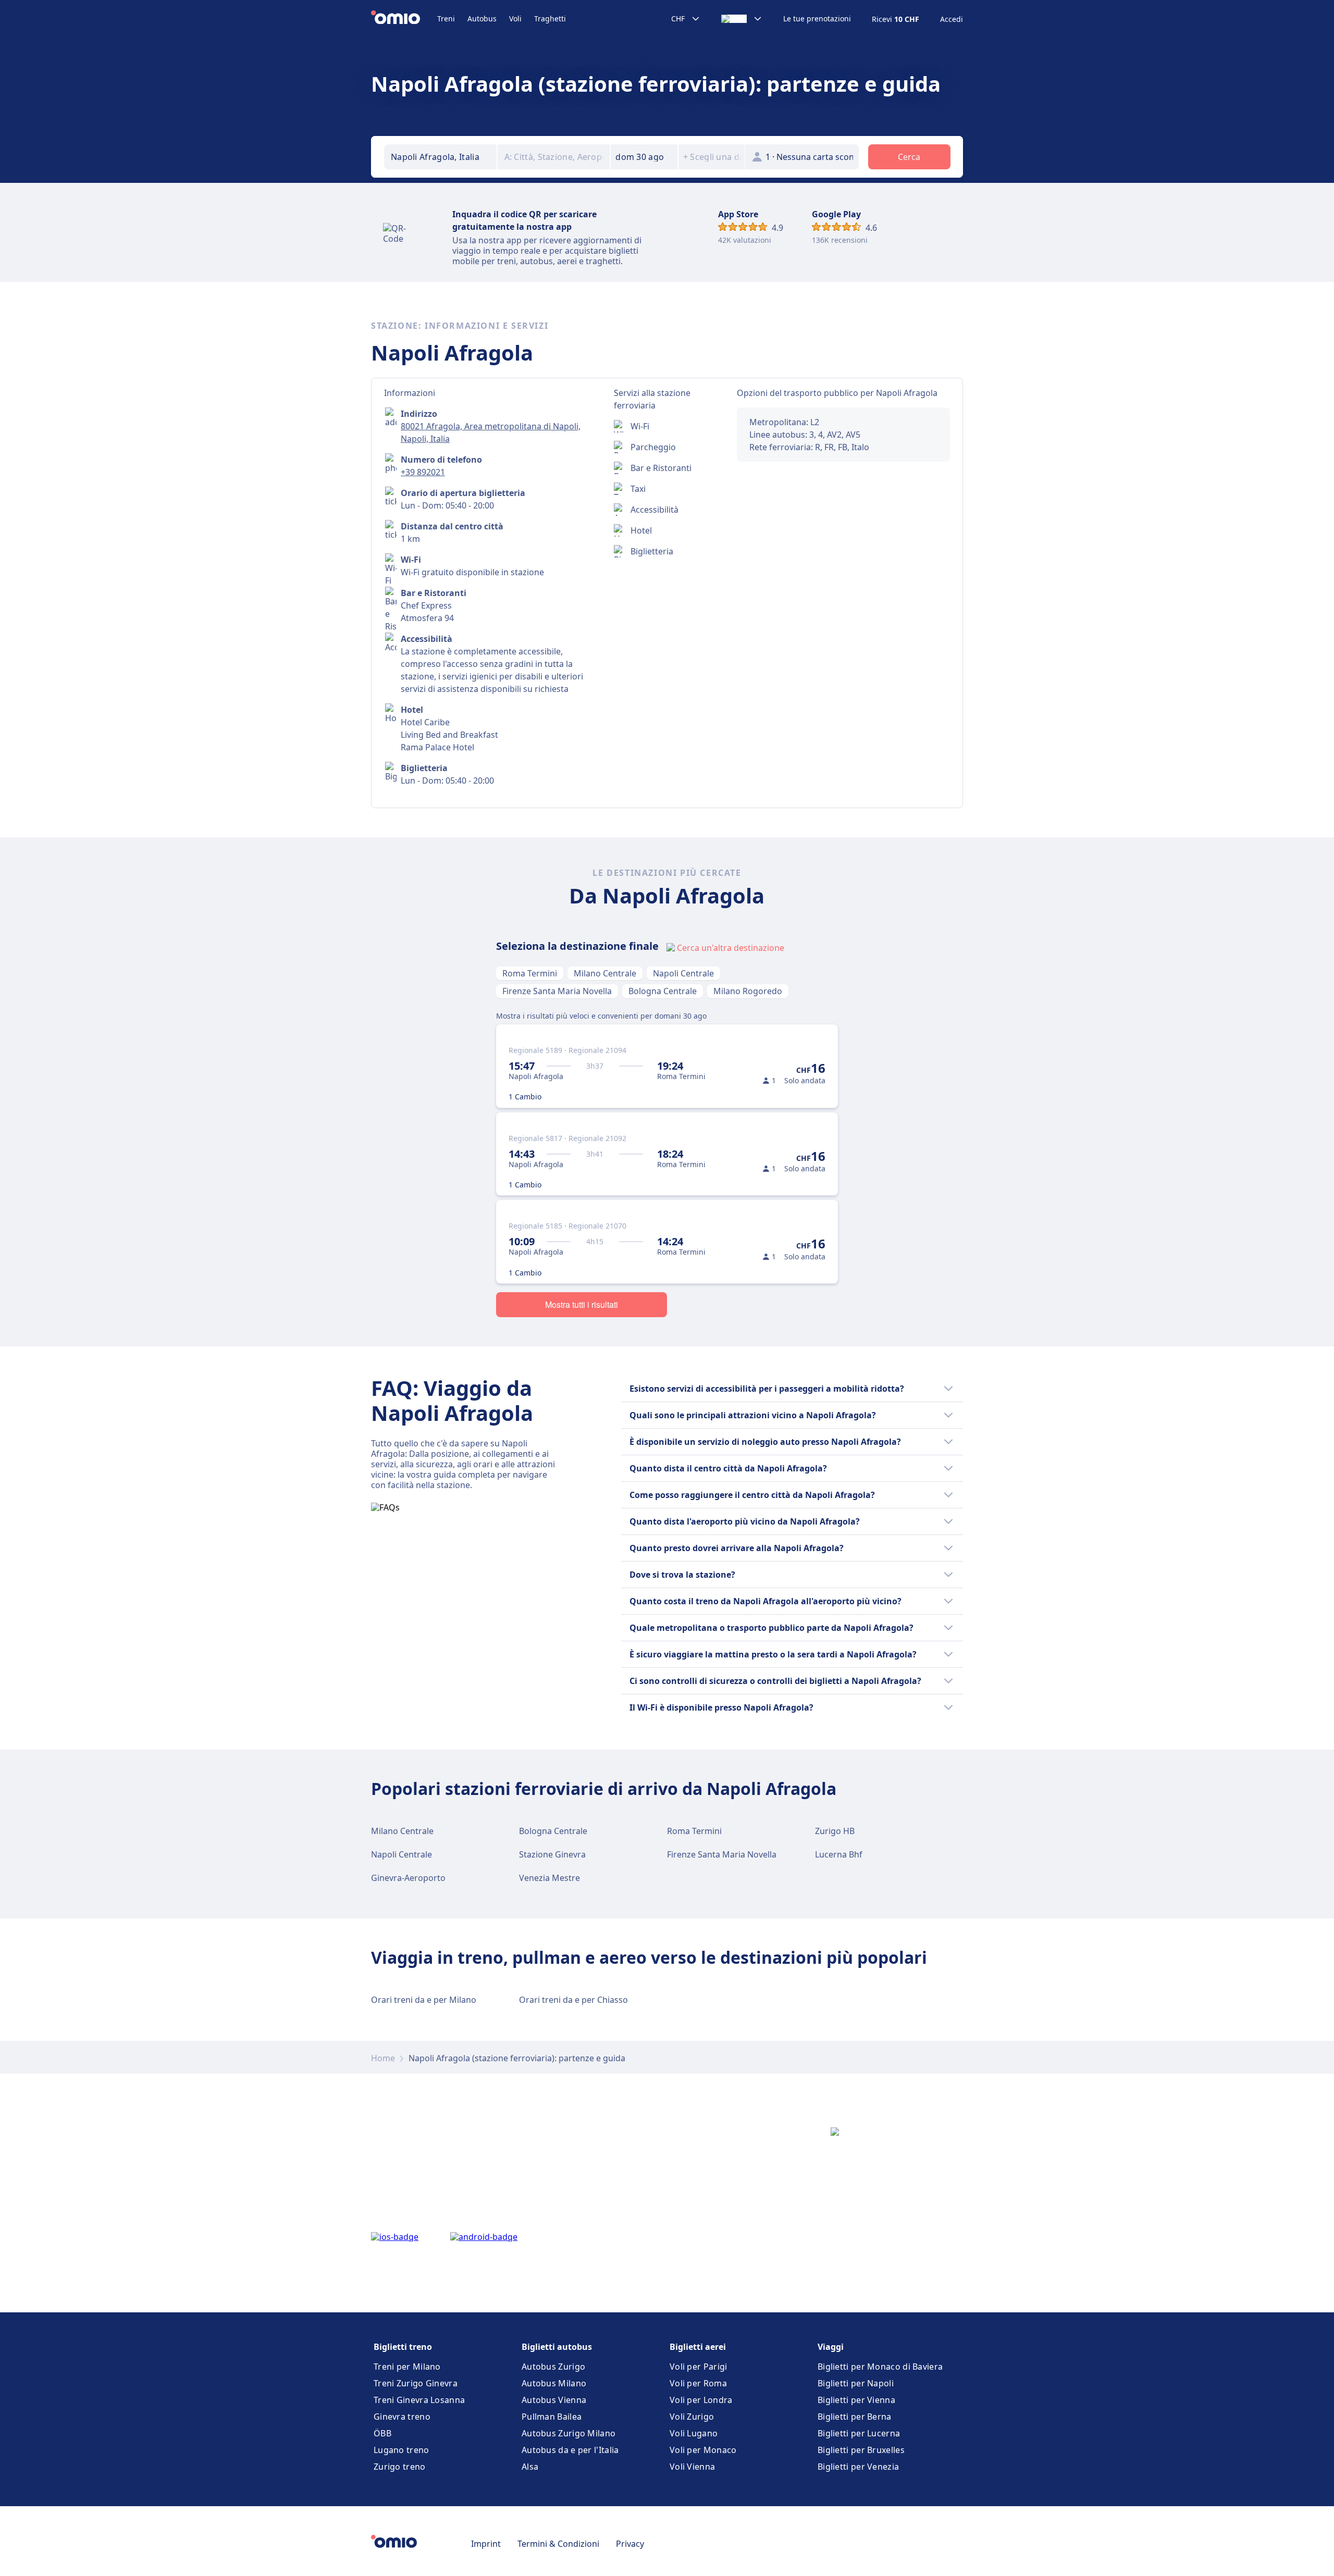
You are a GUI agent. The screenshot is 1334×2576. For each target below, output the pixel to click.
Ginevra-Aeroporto (408, 1878)
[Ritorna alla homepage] (404, 19)
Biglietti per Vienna (856, 2400)
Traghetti (550, 18)
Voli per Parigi (699, 2367)
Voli (515, 18)
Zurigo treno (400, 2467)
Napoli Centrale (683, 973)
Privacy (630, 2544)
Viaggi (831, 2347)
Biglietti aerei (698, 2347)
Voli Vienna (692, 2467)
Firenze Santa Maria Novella (557, 991)
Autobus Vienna (554, 2400)
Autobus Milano (554, 2383)
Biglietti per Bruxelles (861, 2450)
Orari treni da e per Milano (424, 2000)
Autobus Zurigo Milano (569, 2433)
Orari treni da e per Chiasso (573, 2000)
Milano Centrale (605, 973)
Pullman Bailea (552, 2417)
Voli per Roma (698, 2383)
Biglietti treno (403, 2347)
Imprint (486, 2544)
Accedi (952, 19)
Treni (446, 18)
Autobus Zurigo (553, 2367)
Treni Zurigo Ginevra (416, 2383)
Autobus (482, 18)
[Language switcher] (742, 19)
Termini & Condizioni (558, 2544)
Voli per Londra (701, 2400)
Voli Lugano (694, 2433)
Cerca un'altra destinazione (731, 948)
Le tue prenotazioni (817, 19)
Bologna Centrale (663, 991)
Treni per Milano (407, 2367)
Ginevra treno (402, 2417)
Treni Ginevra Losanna (419, 2400)
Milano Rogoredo (748, 991)
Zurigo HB (835, 1831)
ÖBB (382, 2433)
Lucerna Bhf (839, 1854)
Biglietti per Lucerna (859, 2433)
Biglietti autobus (557, 2347)
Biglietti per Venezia (858, 2467)
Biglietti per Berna (855, 2417)
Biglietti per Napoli (856, 2383)
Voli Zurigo (692, 2417)
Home (383, 2058)
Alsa (530, 2467)
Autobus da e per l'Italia (570, 2450)
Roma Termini (530, 973)
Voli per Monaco (703, 2450)
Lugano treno (402, 2450)
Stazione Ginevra (552, 1854)
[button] (644, 157)
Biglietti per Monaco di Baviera (880, 2367)
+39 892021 (423, 472)
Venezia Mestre (549, 1878)
